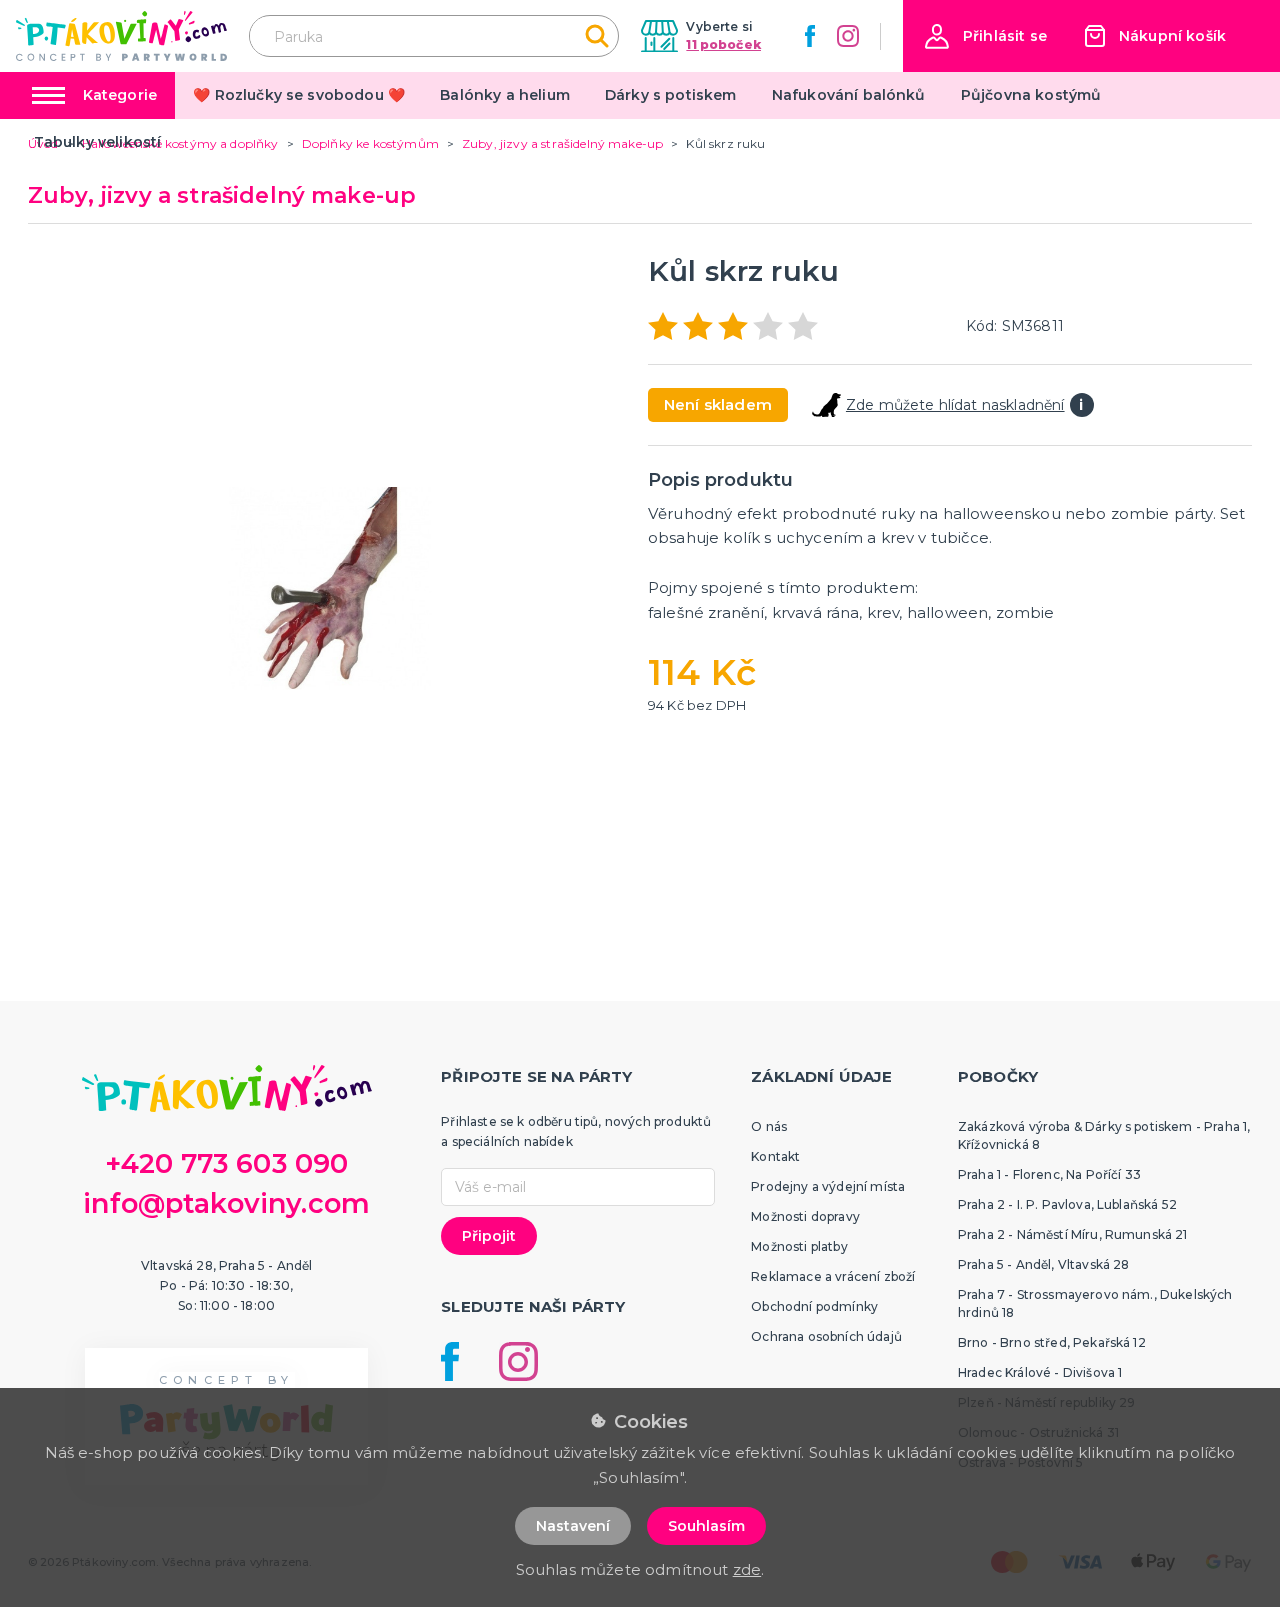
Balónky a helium (505, 95)
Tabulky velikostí (98, 142)
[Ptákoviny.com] (121, 35)
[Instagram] (848, 36)
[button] (986, 36)
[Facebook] (810, 36)
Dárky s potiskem (671, 95)
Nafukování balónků (849, 95)
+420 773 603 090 (227, 1163)
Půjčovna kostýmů (1031, 95)
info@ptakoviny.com (226, 1203)
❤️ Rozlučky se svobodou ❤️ (299, 95)
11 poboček (723, 44)
